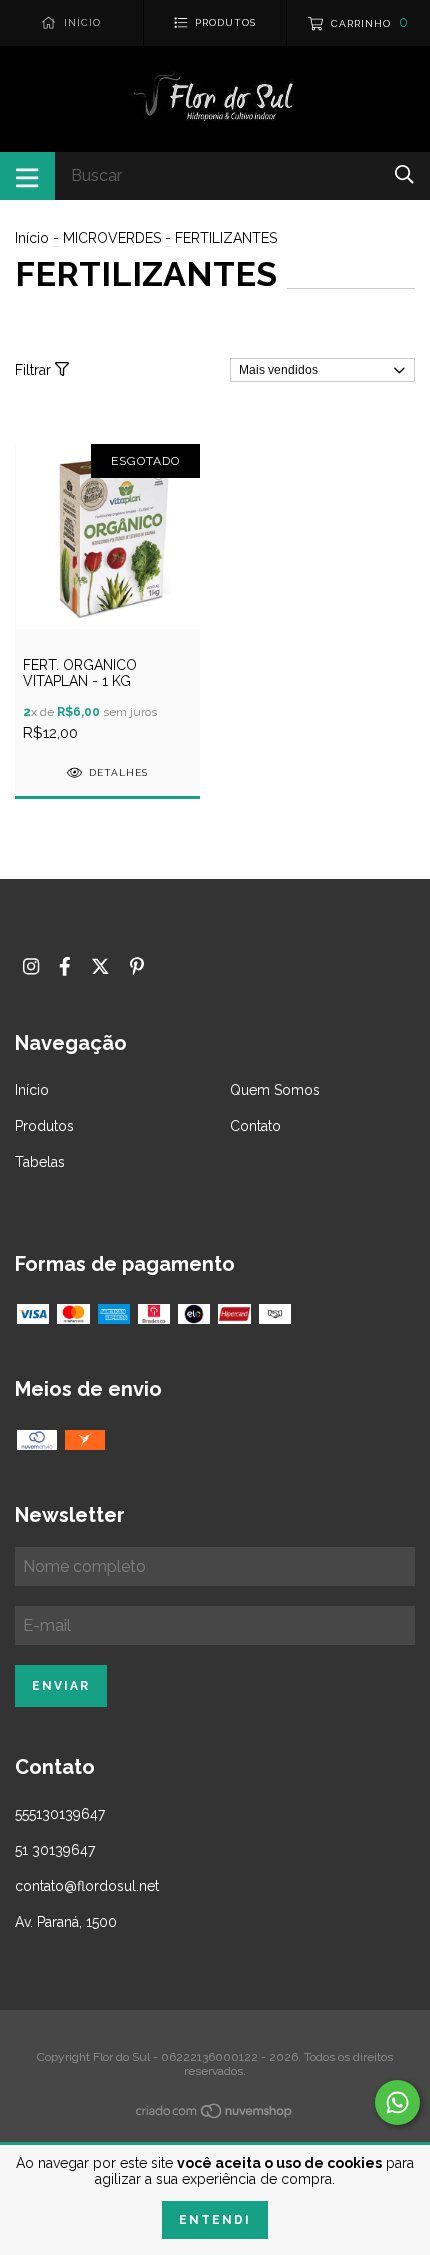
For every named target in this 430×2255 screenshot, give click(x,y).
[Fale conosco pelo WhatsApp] (397, 2102)
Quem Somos (275, 1090)
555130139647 (60, 1814)
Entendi (215, 2220)
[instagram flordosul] (31, 966)
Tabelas (40, 1162)
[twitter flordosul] (100, 966)
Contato (255, 1126)
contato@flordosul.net (87, 1886)
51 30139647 (55, 1850)
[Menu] (27, 176)
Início (32, 238)
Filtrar (35, 370)
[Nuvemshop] (215, 2114)
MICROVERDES (112, 238)
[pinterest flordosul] (137, 966)
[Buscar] (404, 174)
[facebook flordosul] (65, 966)
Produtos (44, 1126)
